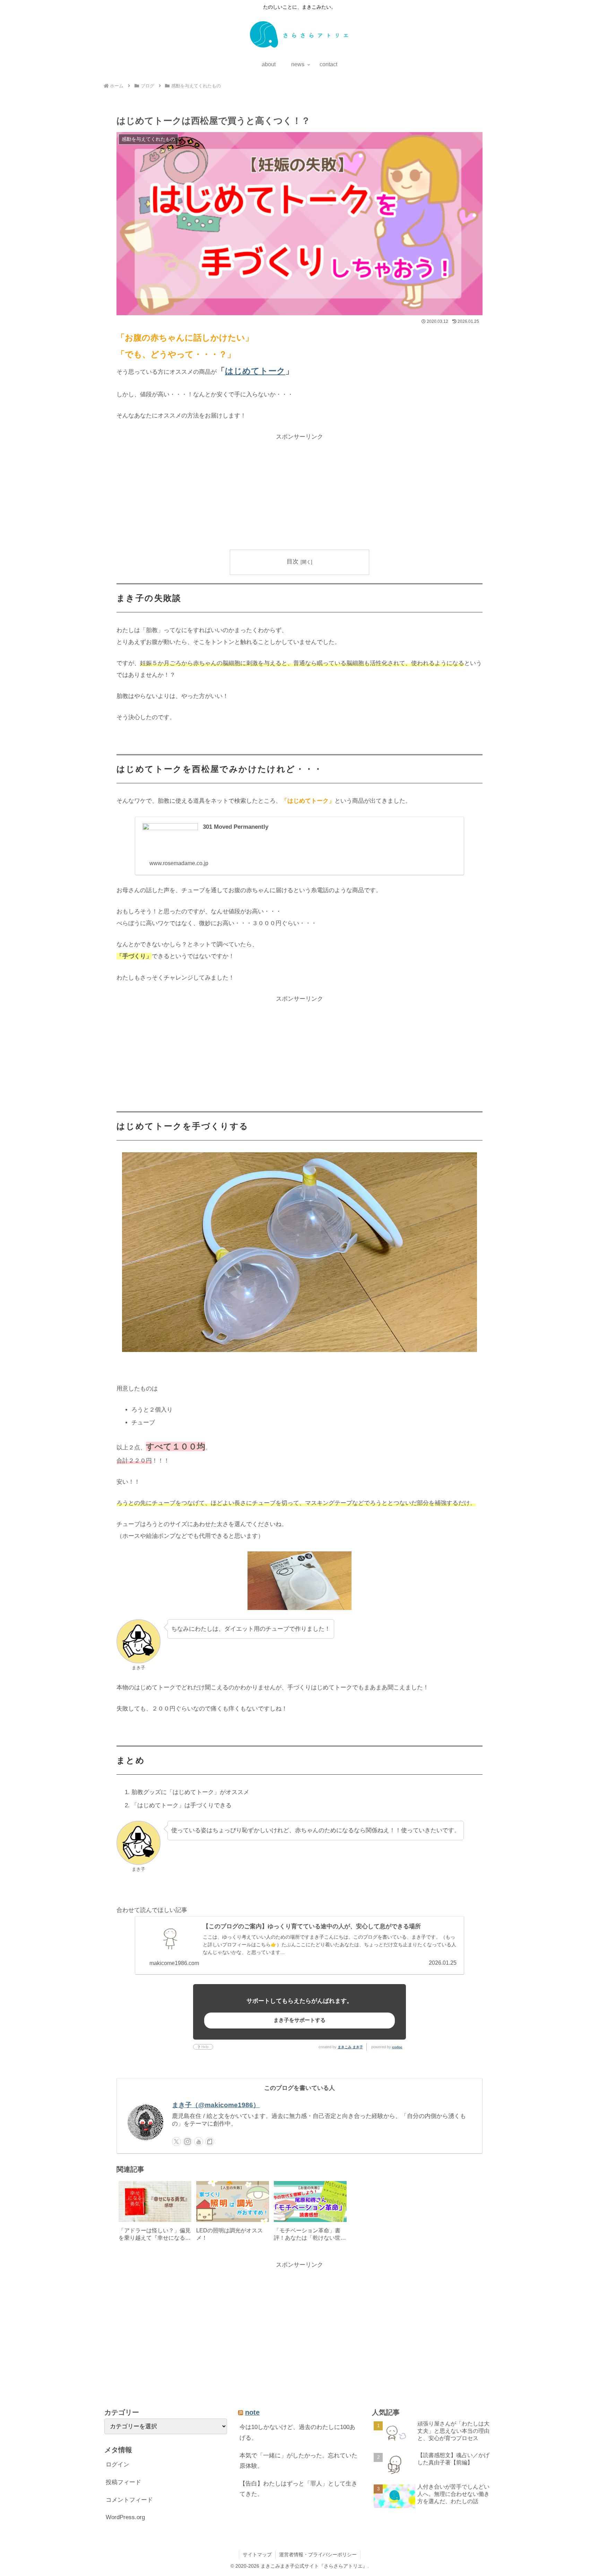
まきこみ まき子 (350, 2047)
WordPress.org (125, 2517)
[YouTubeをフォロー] (199, 2142)
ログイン (118, 2465)
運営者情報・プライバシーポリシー (318, 2555)
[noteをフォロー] (210, 2142)
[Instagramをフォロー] (188, 2142)
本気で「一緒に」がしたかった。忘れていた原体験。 (298, 2461)
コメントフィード (129, 2500)
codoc (397, 2047)
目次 (293, 562)
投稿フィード (123, 2482)
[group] (155, 2213)
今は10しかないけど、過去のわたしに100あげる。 (297, 2432)
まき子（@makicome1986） (216, 2105)
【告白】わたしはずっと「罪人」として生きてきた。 (298, 2489)
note (252, 2412)
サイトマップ (257, 2555)
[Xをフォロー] (176, 2142)
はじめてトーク (255, 371)
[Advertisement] (299, 491)
